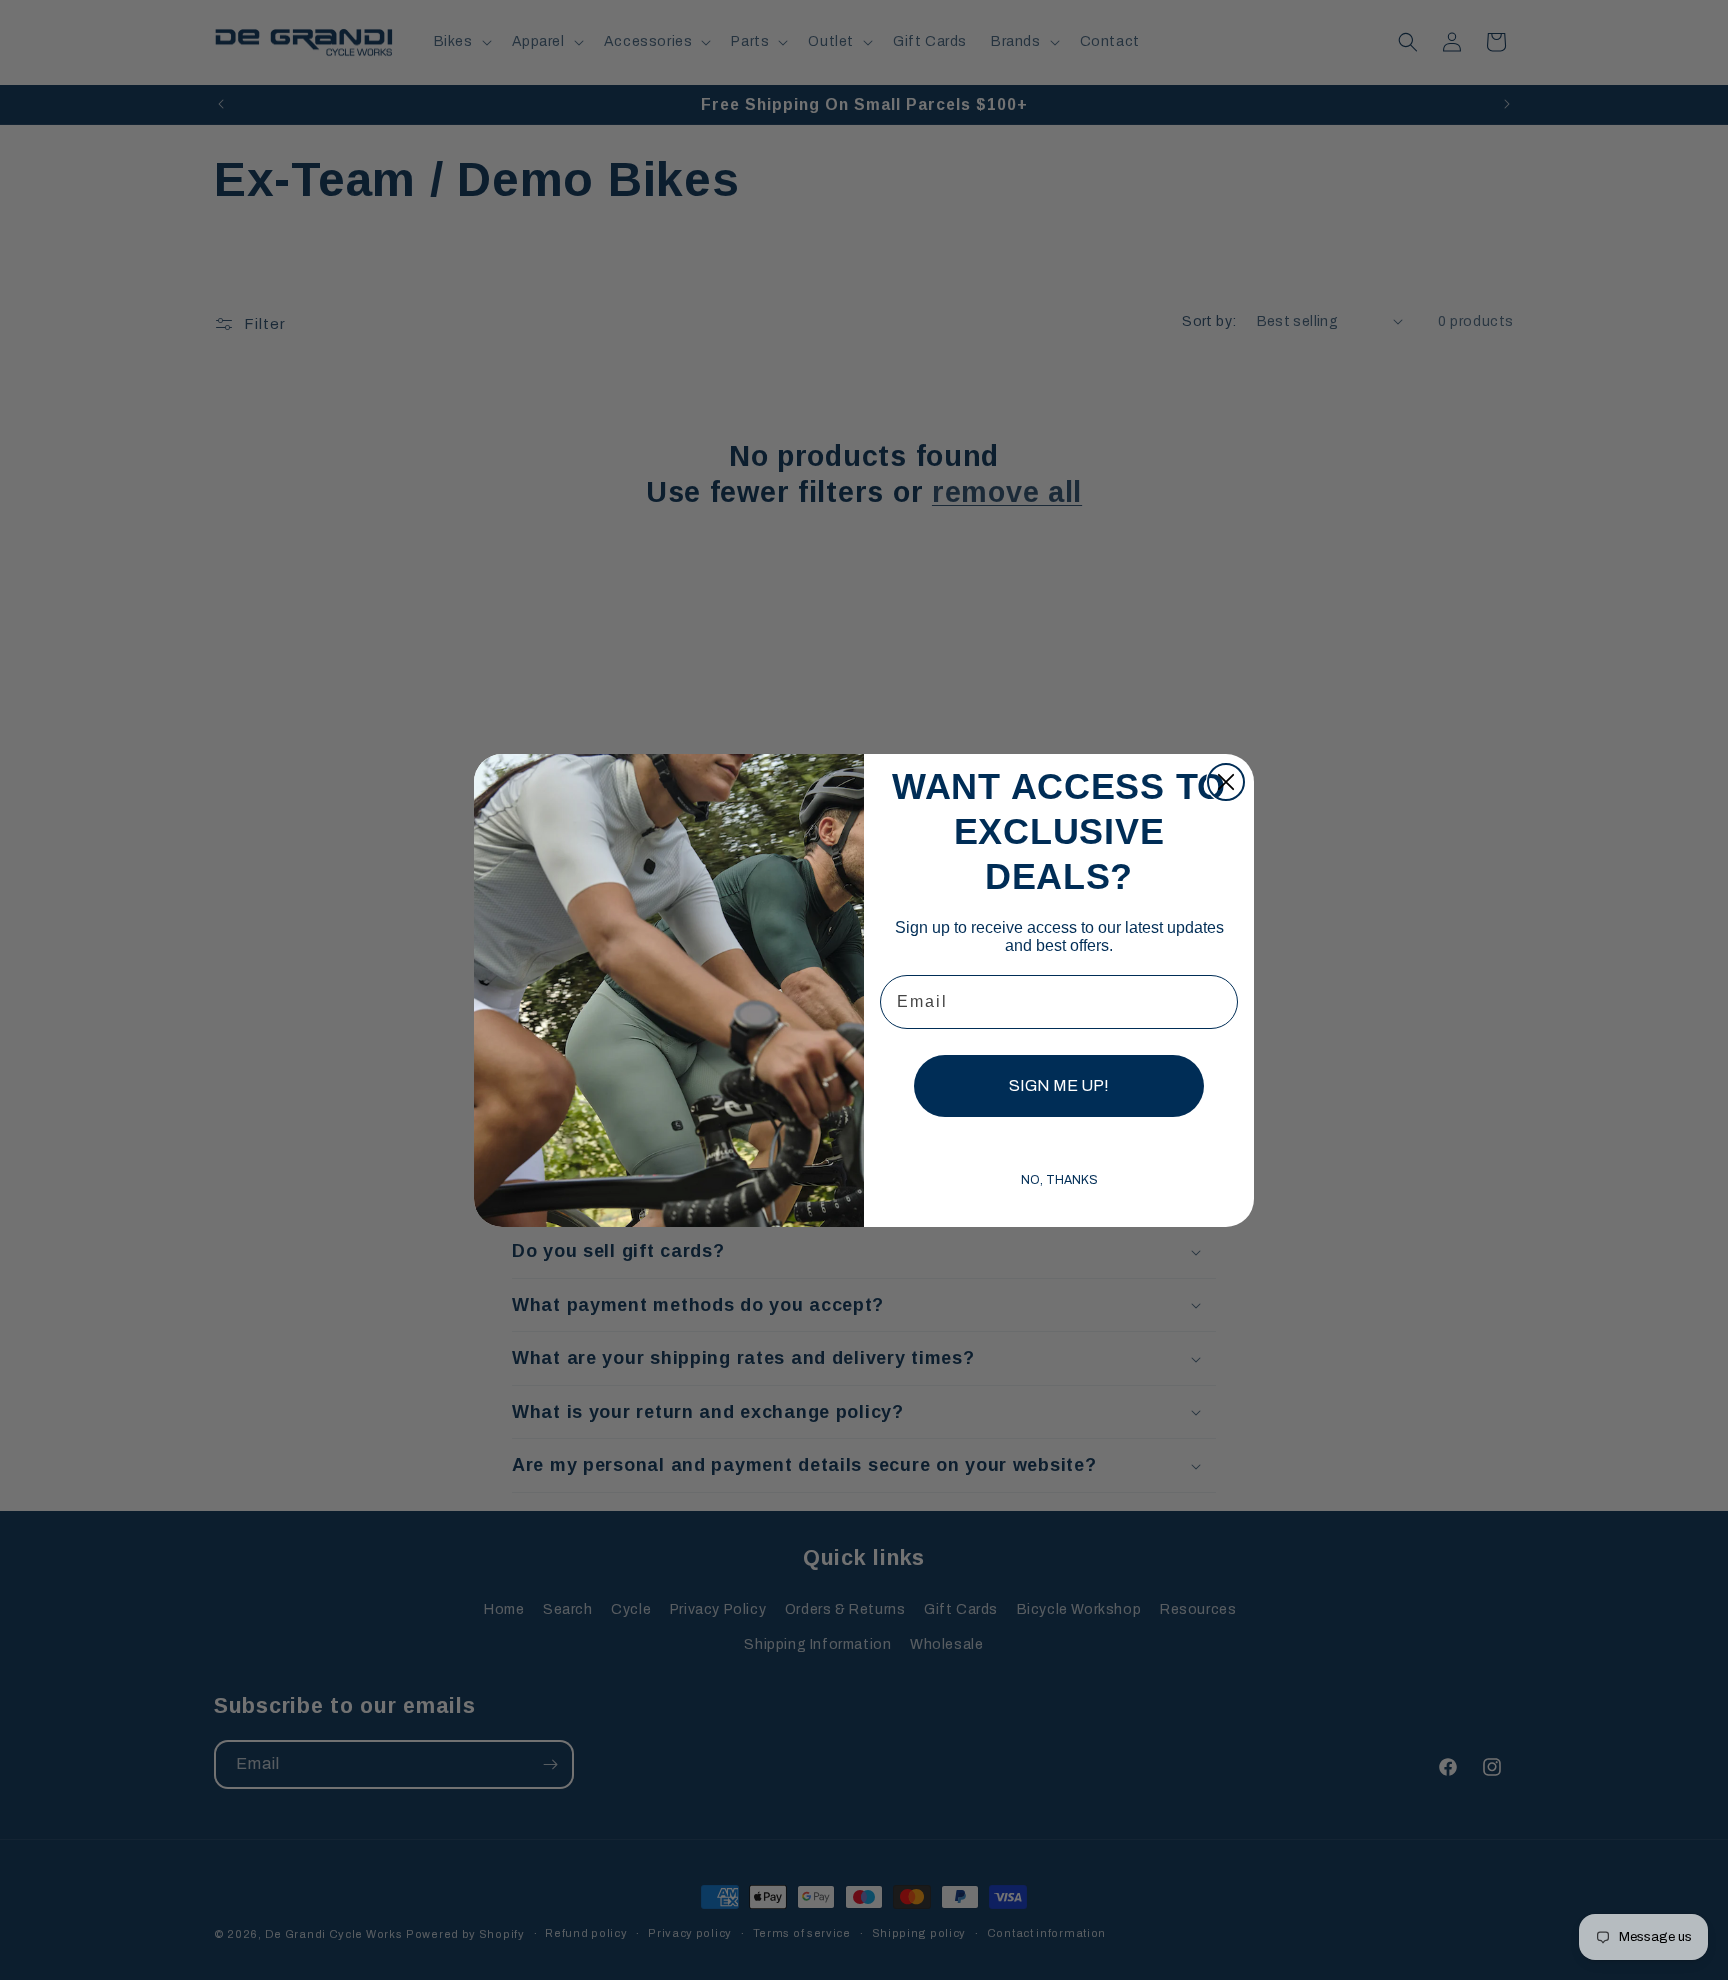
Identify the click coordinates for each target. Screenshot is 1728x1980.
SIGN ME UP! (1059, 1085)
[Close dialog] (1226, 782)
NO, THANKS (1059, 1180)
